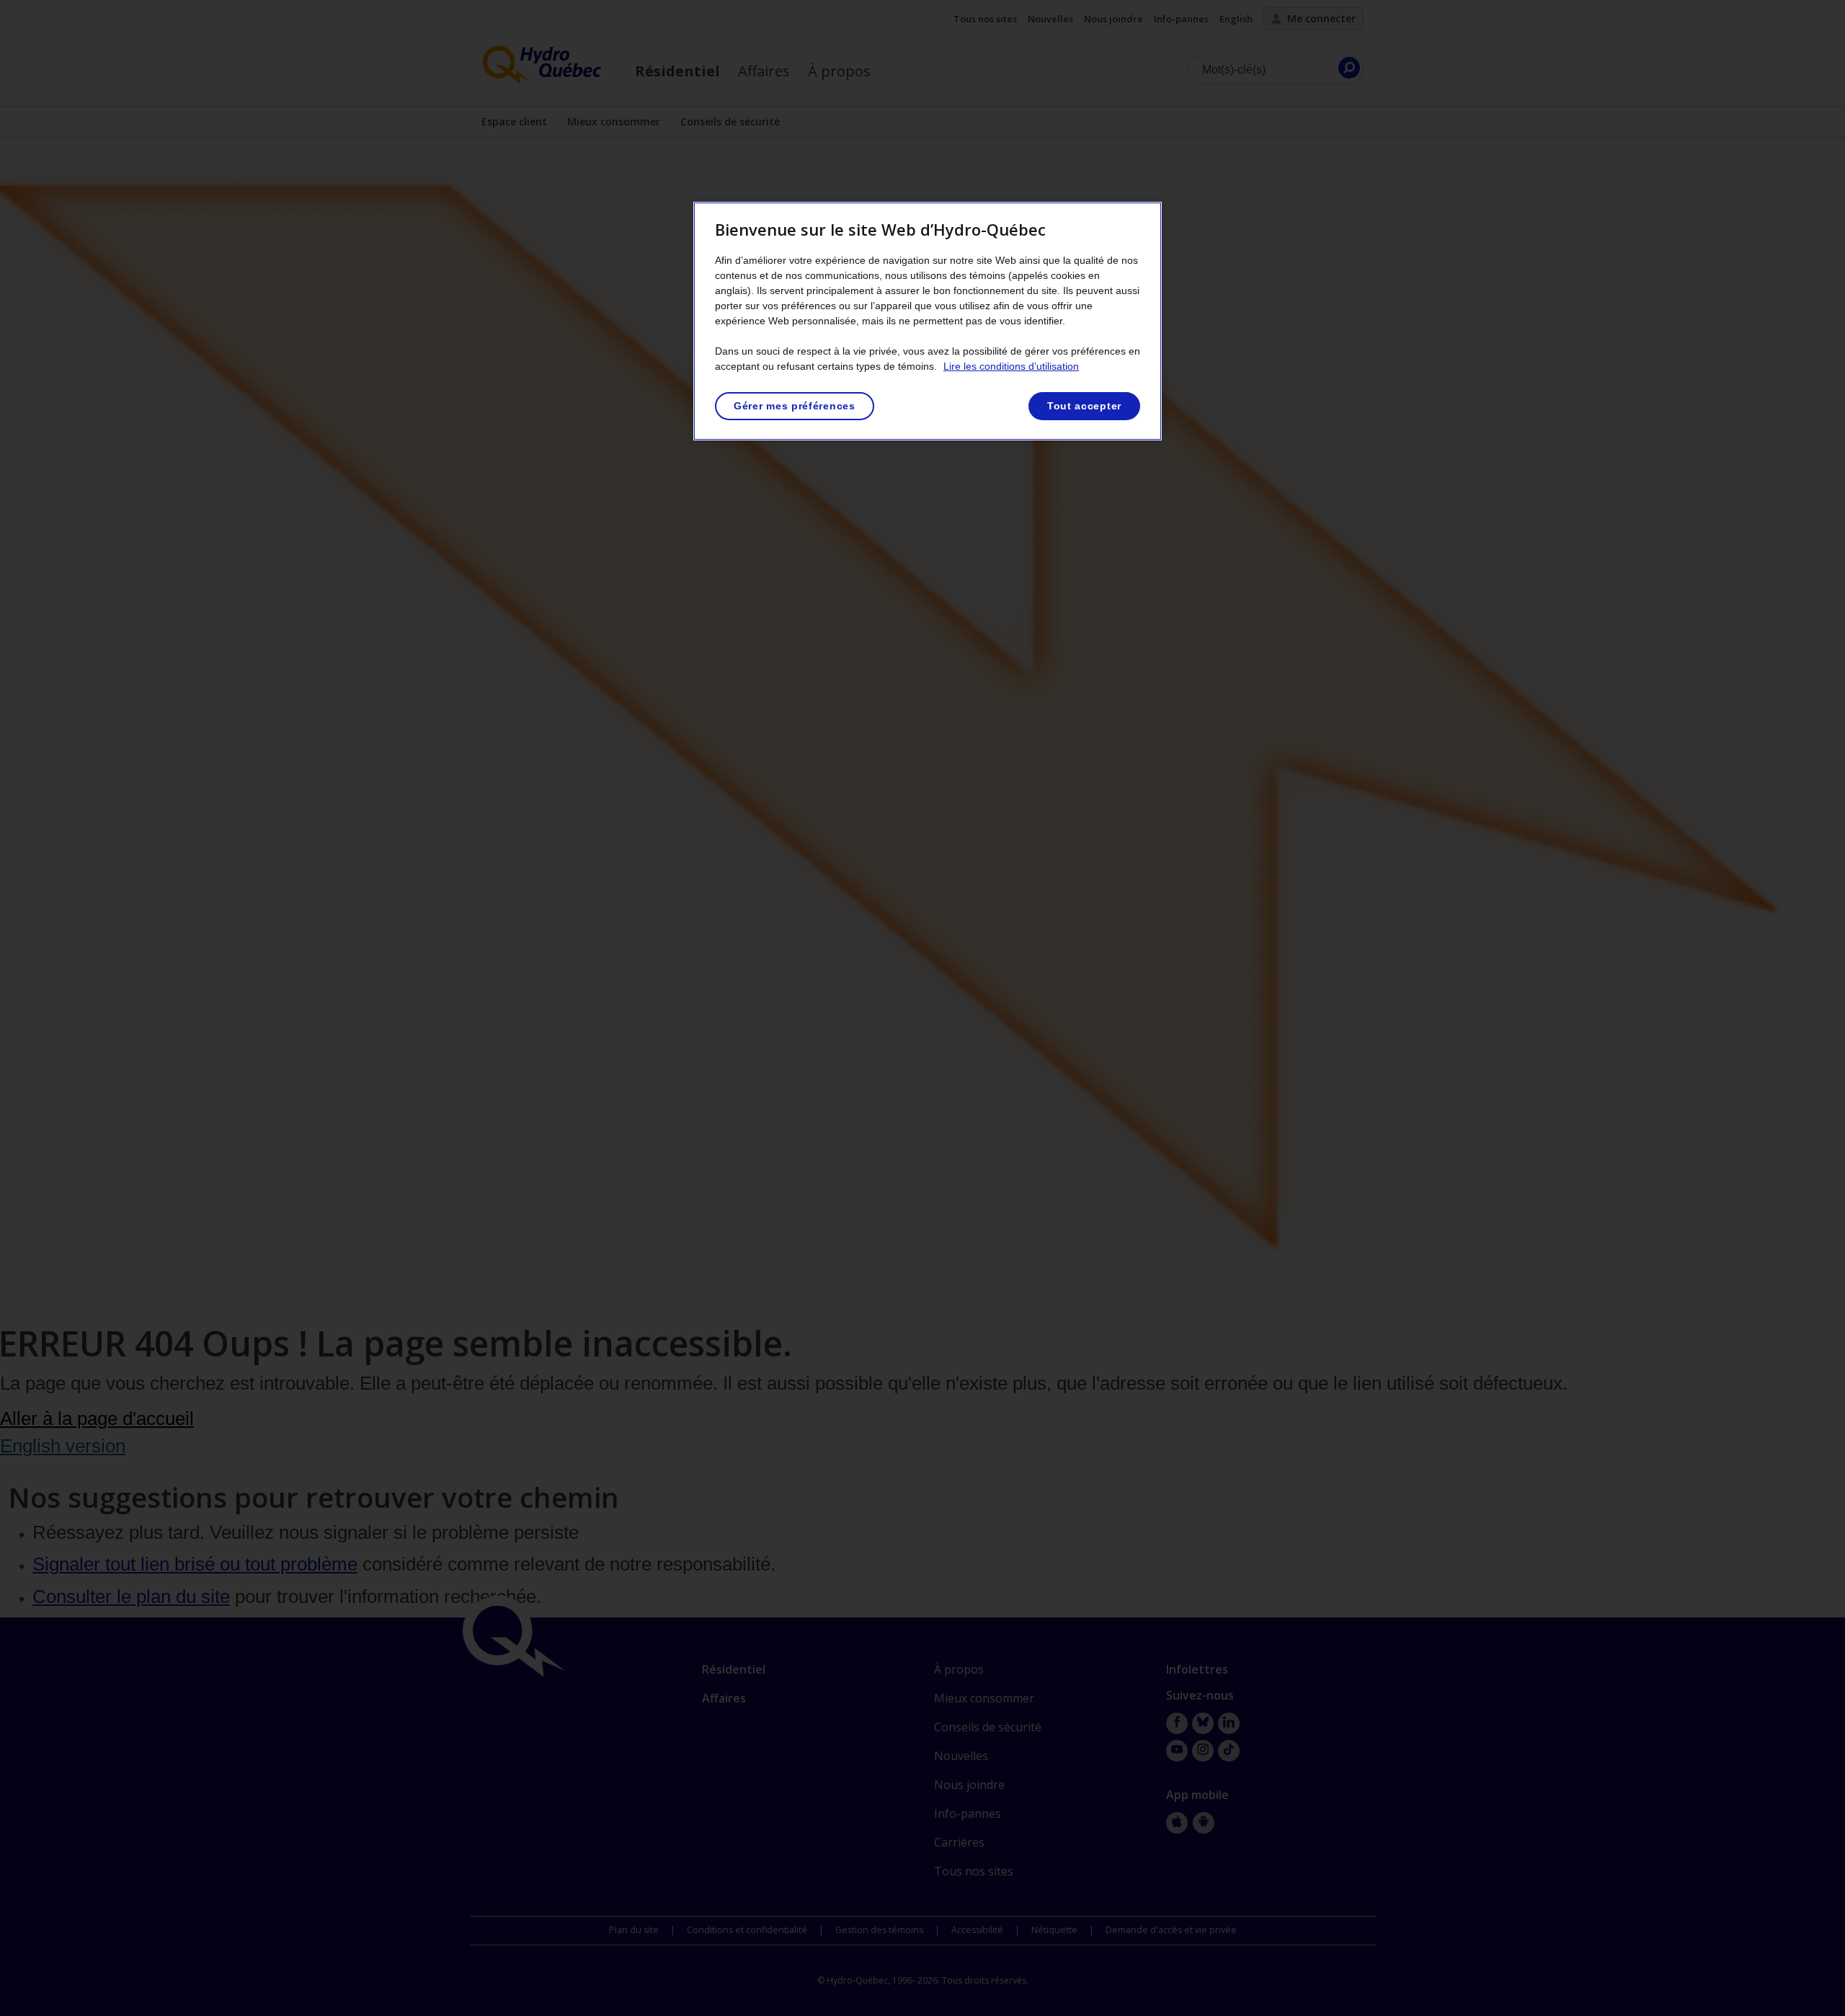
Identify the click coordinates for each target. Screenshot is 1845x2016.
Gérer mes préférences (795, 406)
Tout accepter (1084, 406)
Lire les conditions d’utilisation (1011, 366)
